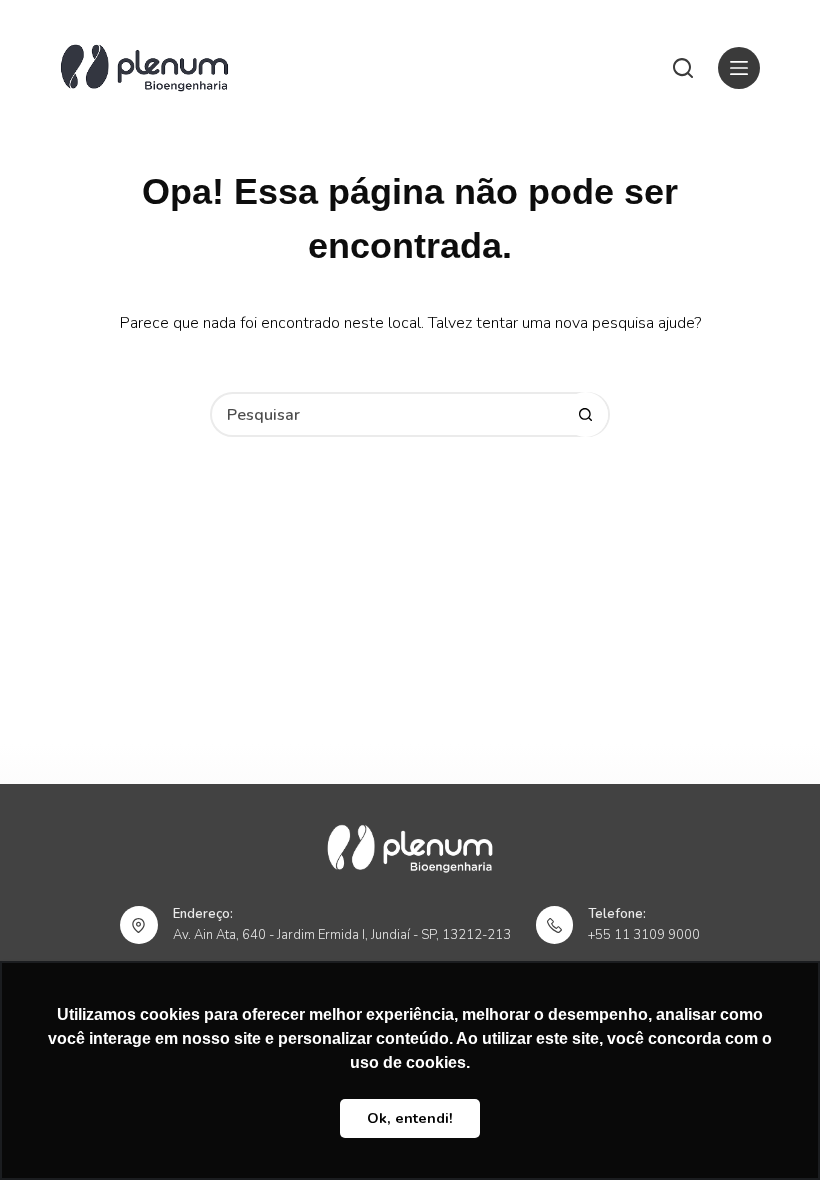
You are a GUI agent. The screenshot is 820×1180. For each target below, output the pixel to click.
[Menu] (739, 68)
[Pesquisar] (683, 68)
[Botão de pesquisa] (585, 414)
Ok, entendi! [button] (410, 1118)
